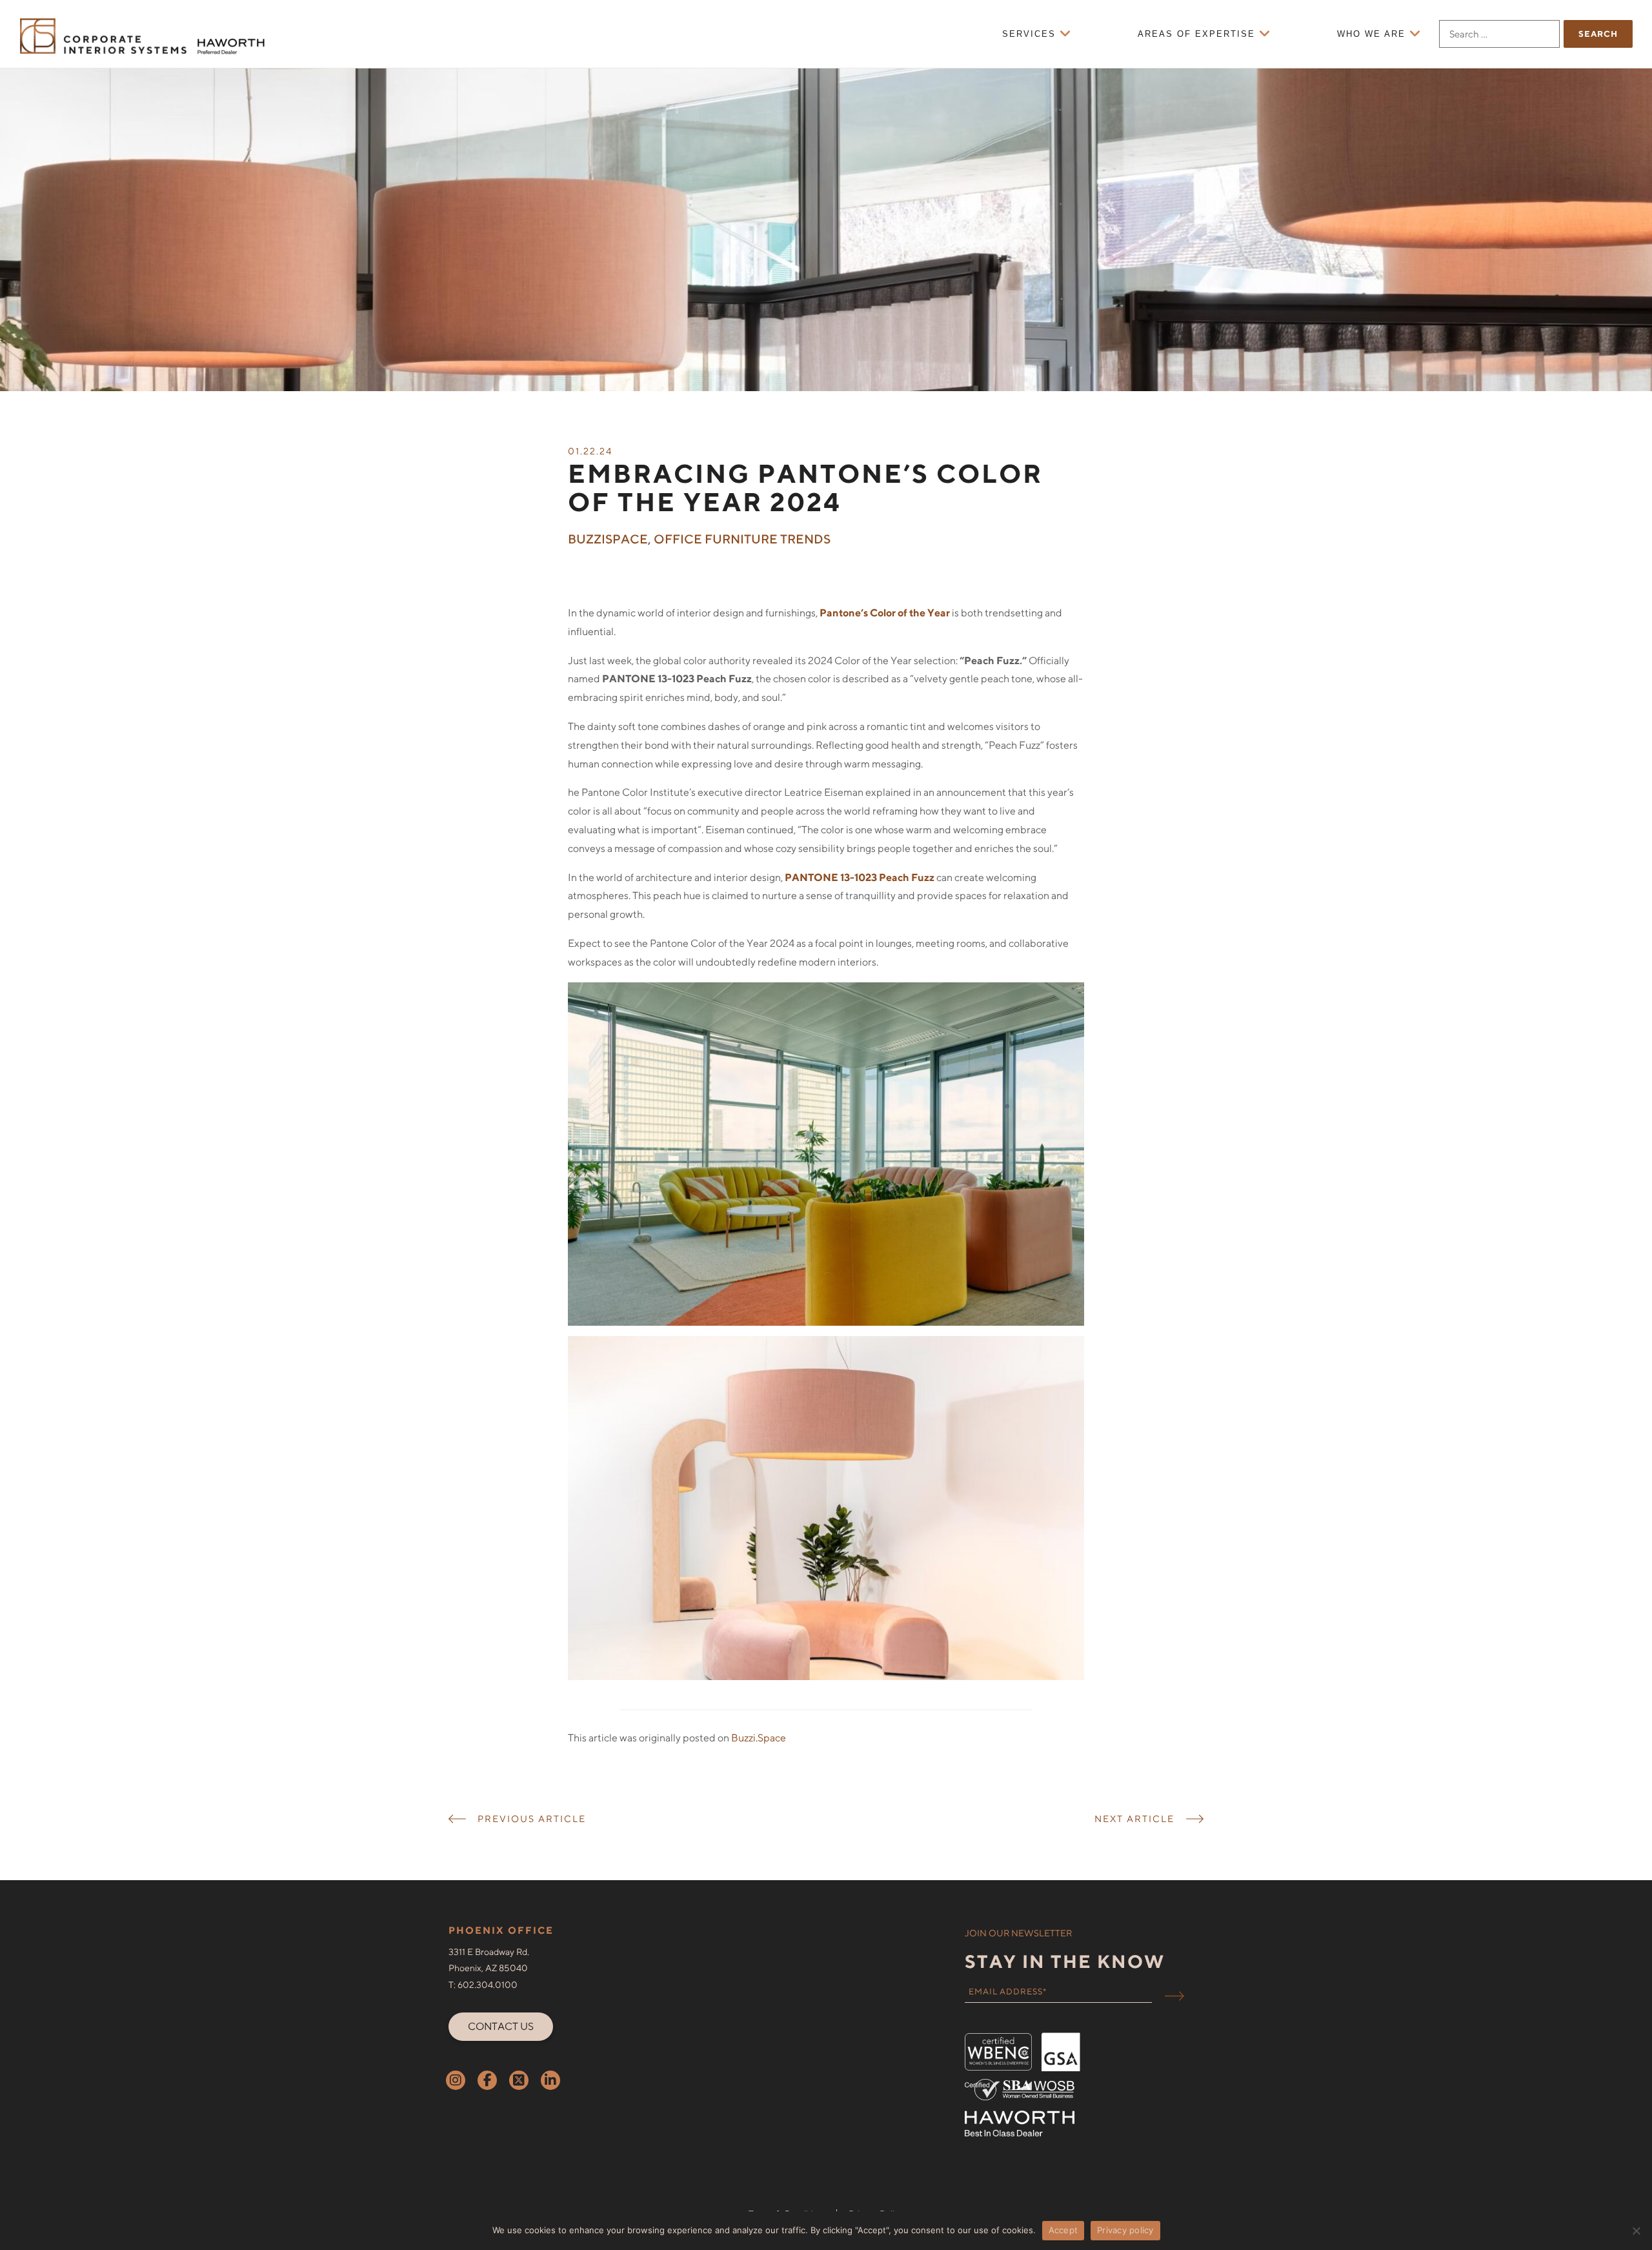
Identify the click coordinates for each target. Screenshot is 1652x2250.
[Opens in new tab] (456, 2080)
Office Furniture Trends (742, 539)
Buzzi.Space (758, 1738)
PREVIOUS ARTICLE (532, 1819)
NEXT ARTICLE (1134, 1819)
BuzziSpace (608, 539)
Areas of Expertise (1196, 34)
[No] (1636, 2231)
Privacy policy (1125, 2230)
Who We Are (1371, 34)
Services (1029, 34)
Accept (1063, 2230)
